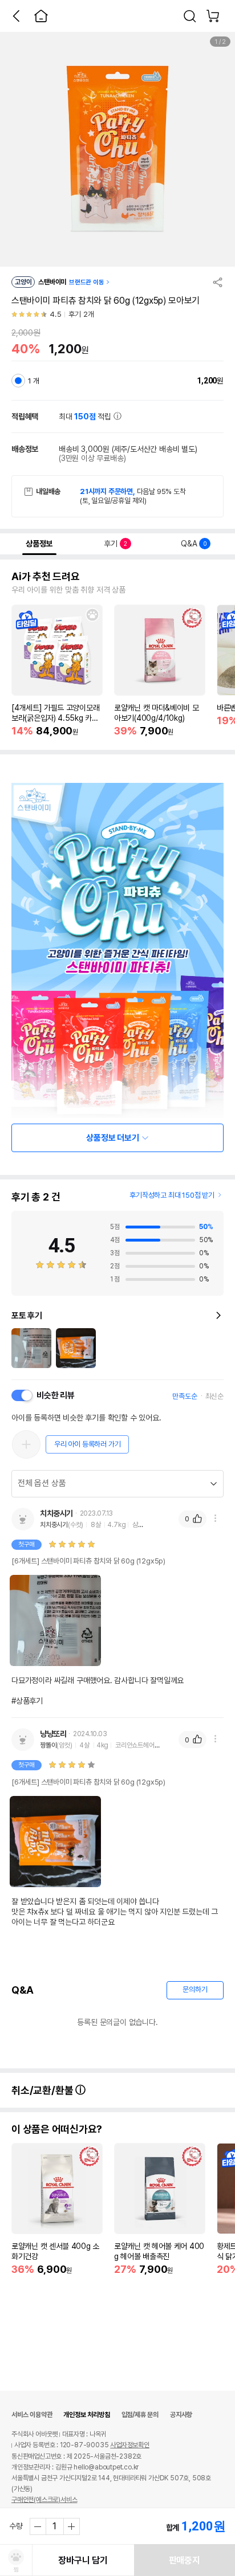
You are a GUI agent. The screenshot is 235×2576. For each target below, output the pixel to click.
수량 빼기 (38, 2526)
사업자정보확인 (130, 2445)
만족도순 (185, 1396)
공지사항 (181, 2415)
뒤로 (16, 16)
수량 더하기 (71, 2526)
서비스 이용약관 (32, 2415)
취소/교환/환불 (43, 2090)
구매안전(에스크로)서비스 (44, 2500)
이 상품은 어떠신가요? (57, 2129)
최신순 (214, 1396)
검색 (190, 16)
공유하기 (218, 282)
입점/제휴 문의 (140, 2415)
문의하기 (195, 1989)
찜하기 (92, 615)
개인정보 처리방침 (86, 2415)
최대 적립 (86, 417)
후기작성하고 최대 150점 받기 (172, 1195)
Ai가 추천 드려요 (46, 577)
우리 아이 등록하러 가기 (87, 1444)
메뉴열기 (215, 1518)
